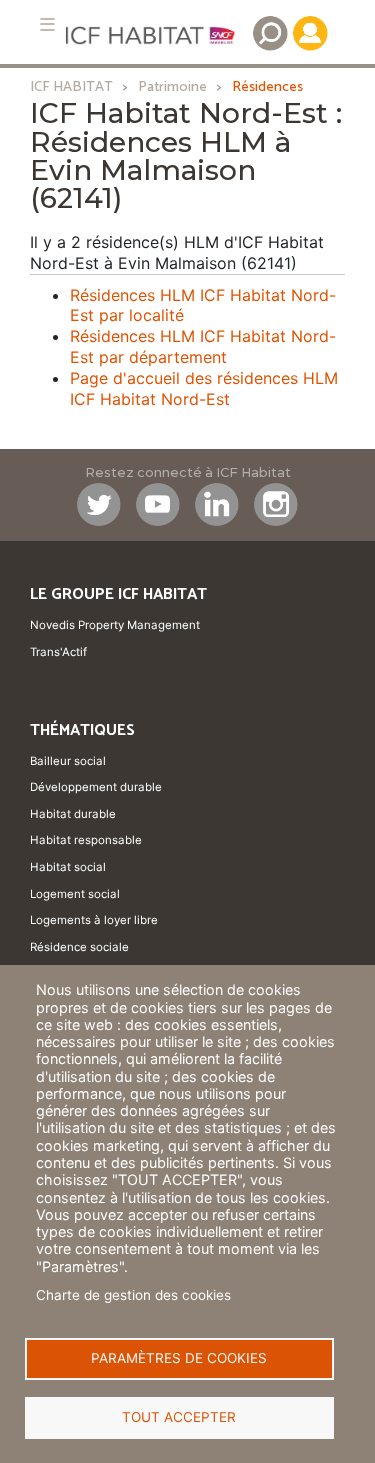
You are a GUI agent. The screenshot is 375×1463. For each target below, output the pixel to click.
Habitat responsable (86, 840)
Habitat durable (73, 814)
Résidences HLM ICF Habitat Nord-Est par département (203, 346)
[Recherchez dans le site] (270, 33)
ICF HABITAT (71, 87)
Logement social (75, 894)
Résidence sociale (79, 947)
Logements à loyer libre (94, 920)
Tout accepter (179, 1417)
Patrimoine (172, 87)
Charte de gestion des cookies (133, 1295)
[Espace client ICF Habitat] (310, 33)
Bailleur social (68, 761)
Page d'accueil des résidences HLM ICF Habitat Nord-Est (204, 388)
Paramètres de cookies (179, 1358)
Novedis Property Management (115, 625)
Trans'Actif (58, 652)
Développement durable (96, 787)
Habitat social (68, 867)
